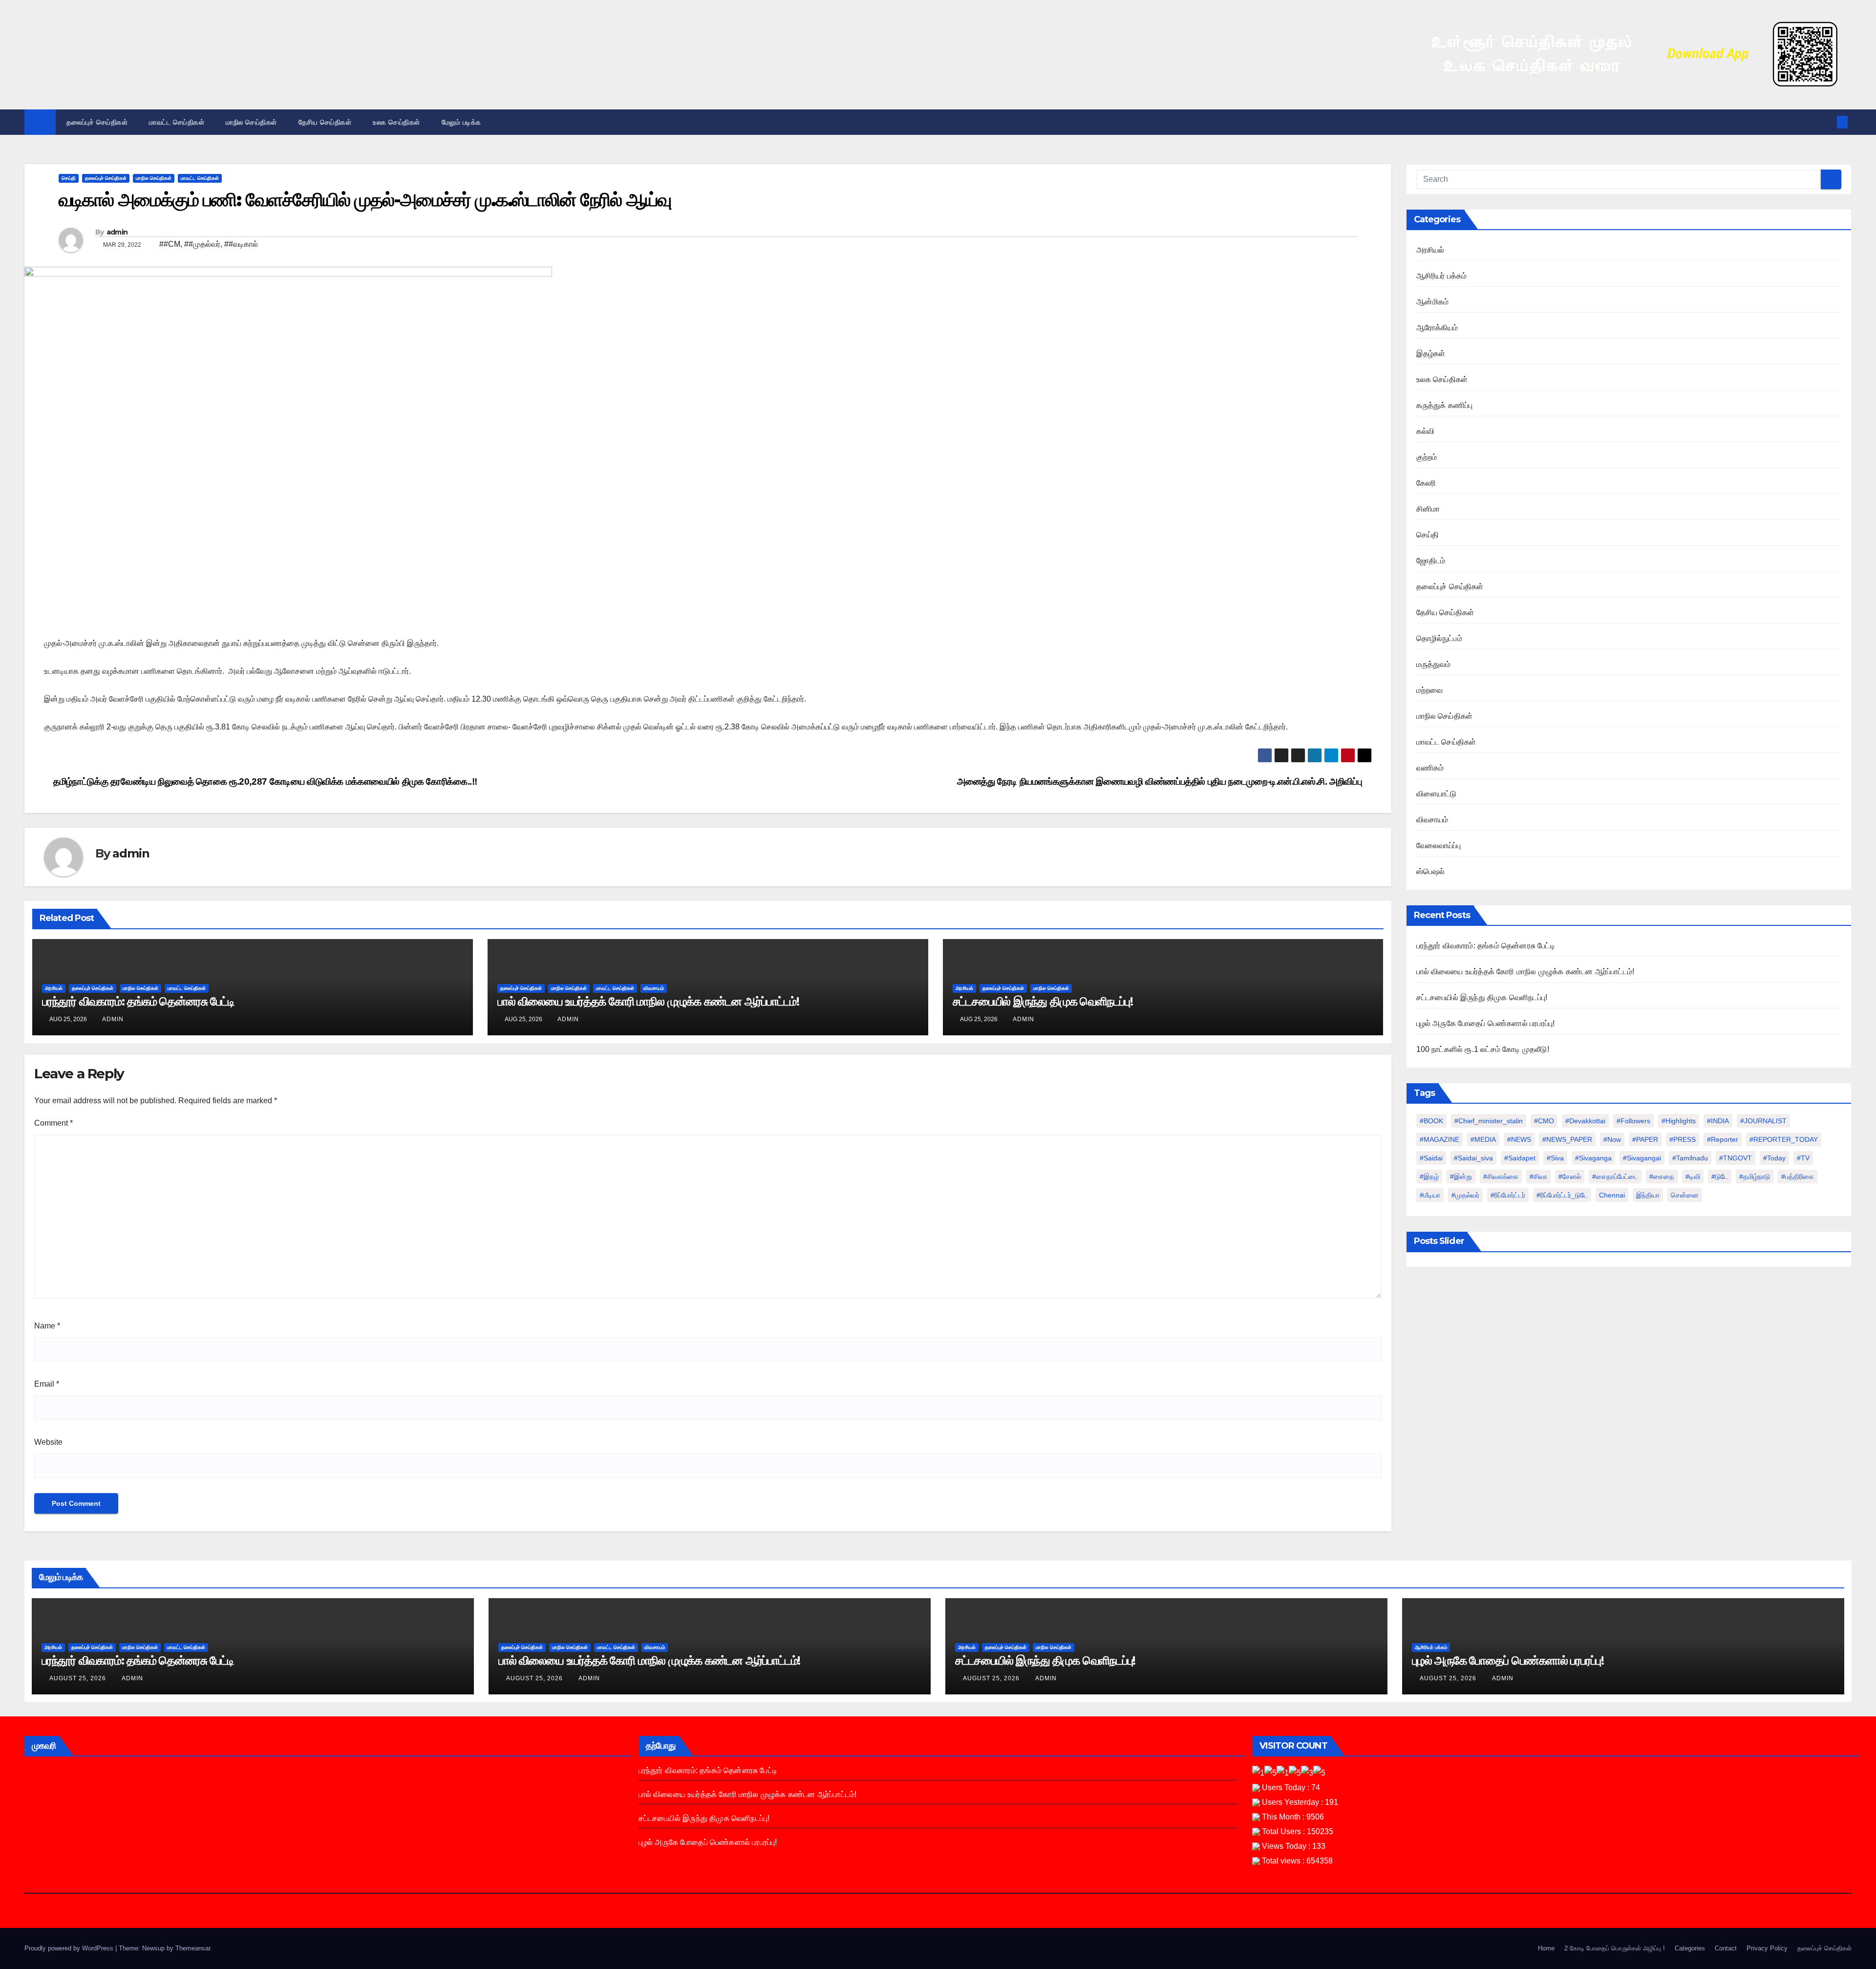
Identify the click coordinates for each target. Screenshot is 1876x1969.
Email (47, 1384)
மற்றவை (1430, 690)
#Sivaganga (1593, 1158)
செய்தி (69, 178)
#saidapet (1520, 1158)
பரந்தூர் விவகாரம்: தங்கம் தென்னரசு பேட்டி (138, 1001)
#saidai (1431, 1158)
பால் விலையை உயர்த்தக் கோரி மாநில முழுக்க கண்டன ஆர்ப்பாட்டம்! (648, 1001)
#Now (1612, 1139)
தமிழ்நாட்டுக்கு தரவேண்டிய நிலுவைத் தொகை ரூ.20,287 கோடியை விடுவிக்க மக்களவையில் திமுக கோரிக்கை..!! (264, 781)
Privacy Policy (1767, 1948)
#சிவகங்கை (1501, 1177)
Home (1546, 1948)
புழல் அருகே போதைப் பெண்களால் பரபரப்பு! (1486, 1023)
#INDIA (1718, 1121)
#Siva (1555, 1158)
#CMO (1544, 1121)
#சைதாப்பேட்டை (1615, 1177)
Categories (1690, 1948)
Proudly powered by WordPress (70, 1948)
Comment (53, 1123)
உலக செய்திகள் (396, 122)
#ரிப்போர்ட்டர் (1508, 1195)
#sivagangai (1642, 1158)
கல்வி (1426, 431)
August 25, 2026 (79, 1678)
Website (48, 1442)
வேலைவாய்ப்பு (1439, 845)
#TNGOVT (1736, 1158)
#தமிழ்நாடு (1755, 1177)
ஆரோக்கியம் (1437, 328)
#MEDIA (1483, 1139)
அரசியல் (54, 988)
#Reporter (1723, 1139)
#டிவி (1693, 1177)
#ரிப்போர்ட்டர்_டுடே (1562, 1195)
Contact (1726, 1948)
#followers (1633, 1121)
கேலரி (1426, 483)
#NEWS (1519, 1139)
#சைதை (1662, 1177)
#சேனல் (1570, 1177)
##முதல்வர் (202, 244)
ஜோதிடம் (1431, 561)
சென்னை (1685, 1195)
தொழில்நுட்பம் (1439, 638)
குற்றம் (1427, 457)
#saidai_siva (1473, 1158)
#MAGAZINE (1439, 1139)
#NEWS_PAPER (1567, 1139)
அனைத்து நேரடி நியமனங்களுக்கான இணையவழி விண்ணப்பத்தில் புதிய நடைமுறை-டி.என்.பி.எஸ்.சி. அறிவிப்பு (1161, 781)
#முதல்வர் (1465, 1195)
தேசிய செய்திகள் (325, 122)
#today (1774, 1158)
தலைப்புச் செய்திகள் (97, 122)
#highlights (1679, 1121)
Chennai (1612, 1195)
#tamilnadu (1690, 1158)
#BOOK (1431, 1121)
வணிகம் (1430, 768)
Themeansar (193, 1948)
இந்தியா (1648, 1195)
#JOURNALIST (1763, 1121)
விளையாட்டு (1437, 794)
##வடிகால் (241, 244)
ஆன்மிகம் (1433, 302)
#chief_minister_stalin (1489, 1121)
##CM (170, 244)
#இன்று (1461, 1177)
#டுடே (1720, 1177)
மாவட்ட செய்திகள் (177, 122)
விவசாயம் (654, 988)
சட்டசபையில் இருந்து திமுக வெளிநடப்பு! (1043, 1001)
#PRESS (1683, 1139)
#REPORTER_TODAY (1784, 1139)
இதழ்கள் (1431, 353)
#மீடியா (1430, 1195)
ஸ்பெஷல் (1431, 871)
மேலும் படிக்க (463, 122)
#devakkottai (1585, 1121)
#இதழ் (1429, 1177)
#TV (1803, 1158)
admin (117, 232)
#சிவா (1538, 1177)
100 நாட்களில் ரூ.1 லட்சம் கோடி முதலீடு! (1483, 1049)
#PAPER (1645, 1139)
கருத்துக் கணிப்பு (1445, 405)
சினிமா (1428, 509)
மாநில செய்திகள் (251, 122)
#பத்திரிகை (1798, 1177)
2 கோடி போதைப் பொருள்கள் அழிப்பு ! (1615, 1948)
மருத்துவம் (1434, 664)
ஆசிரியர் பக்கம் (1442, 276)
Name (47, 1326)
